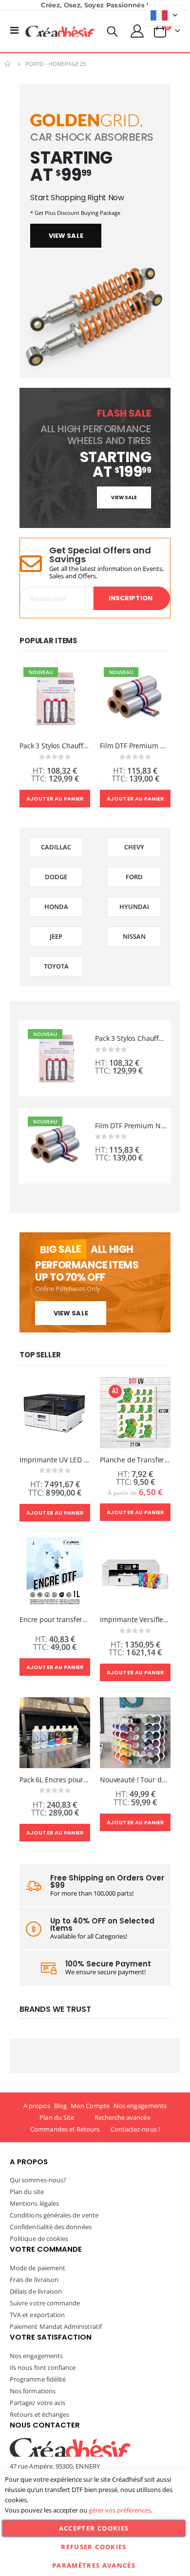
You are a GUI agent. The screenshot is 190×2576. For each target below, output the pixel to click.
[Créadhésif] (60, 31)
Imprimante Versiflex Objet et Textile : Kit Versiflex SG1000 (135, 1620)
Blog (60, 2106)
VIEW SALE (66, 236)
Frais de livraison (34, 2280)
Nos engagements (140, 2106)
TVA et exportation (37, 2315)
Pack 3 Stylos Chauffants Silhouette (55, 746)
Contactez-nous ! (135, 2129)
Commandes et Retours (65, 2129)
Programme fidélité (38, 2379)
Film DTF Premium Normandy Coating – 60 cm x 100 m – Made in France (135, 746)
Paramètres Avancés (94, 2565)
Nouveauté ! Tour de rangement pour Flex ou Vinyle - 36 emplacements (135, 1780)
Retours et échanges (39, 2414)
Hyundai (134, 907)
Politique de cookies (39, 2238)
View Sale (71, 1313)
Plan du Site (57, 2117)
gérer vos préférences (120, 2510)
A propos (37, 2106)
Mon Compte (90, 2106)
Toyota (56, 966)
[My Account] (137, 31)
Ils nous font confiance (43, 2367)
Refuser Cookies (94, 2547)
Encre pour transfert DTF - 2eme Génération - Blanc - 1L (55, 1620)
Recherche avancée (123, 2117)
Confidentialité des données (51, 2227)
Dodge (56, 877)
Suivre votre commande (45, 2303)
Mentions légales (34, 2203)
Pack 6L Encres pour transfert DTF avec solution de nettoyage (55, 1780)
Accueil (8, 64)
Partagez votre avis (38, 2403)
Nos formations (33, 2391)
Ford (134, 877)
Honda (56, 907)
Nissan (134, 936)
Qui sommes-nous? (38, 2180)
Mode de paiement (38, 2268)
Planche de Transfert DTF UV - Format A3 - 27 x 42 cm (135, 1460)
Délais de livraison (36, 2291)
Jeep (56, 936)
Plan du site (27, 2192)
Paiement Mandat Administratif (56, 2326)
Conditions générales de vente (54, 2215)
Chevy (134, 847)
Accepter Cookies (94, 2528)
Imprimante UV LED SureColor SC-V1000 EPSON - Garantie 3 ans (55, 1460)
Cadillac (56, 847)
